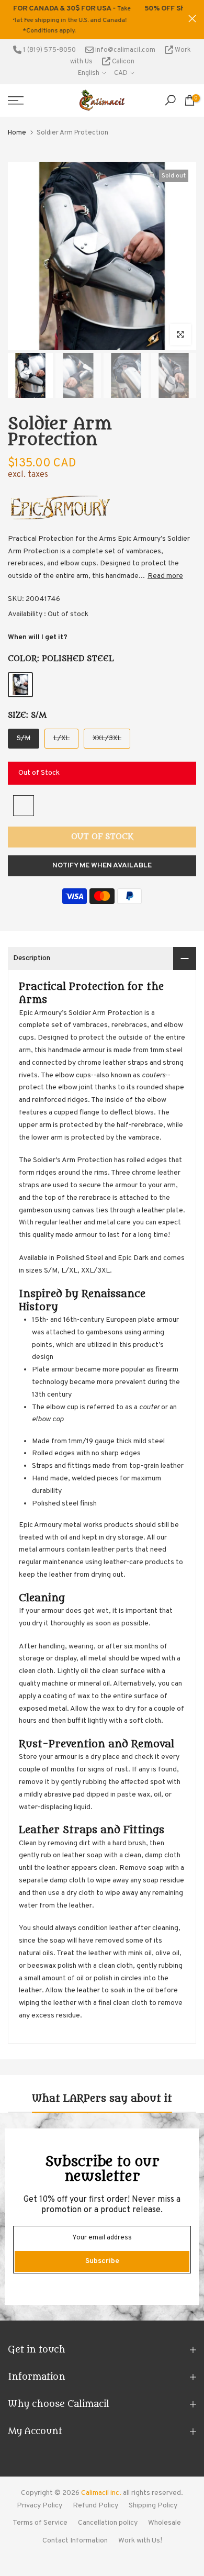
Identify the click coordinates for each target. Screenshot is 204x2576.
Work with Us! (140, 2530)
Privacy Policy (39, 2495)
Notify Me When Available (102, 855)
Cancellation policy (108, 2512)
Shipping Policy (153, 2495)
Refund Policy (95, 2495)
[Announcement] (99, 14)
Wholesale (165, 2512)
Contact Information (75, 2530)
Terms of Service (40, 2512)
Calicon (122, 51)
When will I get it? (38, 626)
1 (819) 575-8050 (49, 39)
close (192, 13)
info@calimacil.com (124, 39)
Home (17, 122)
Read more (165, 566)
